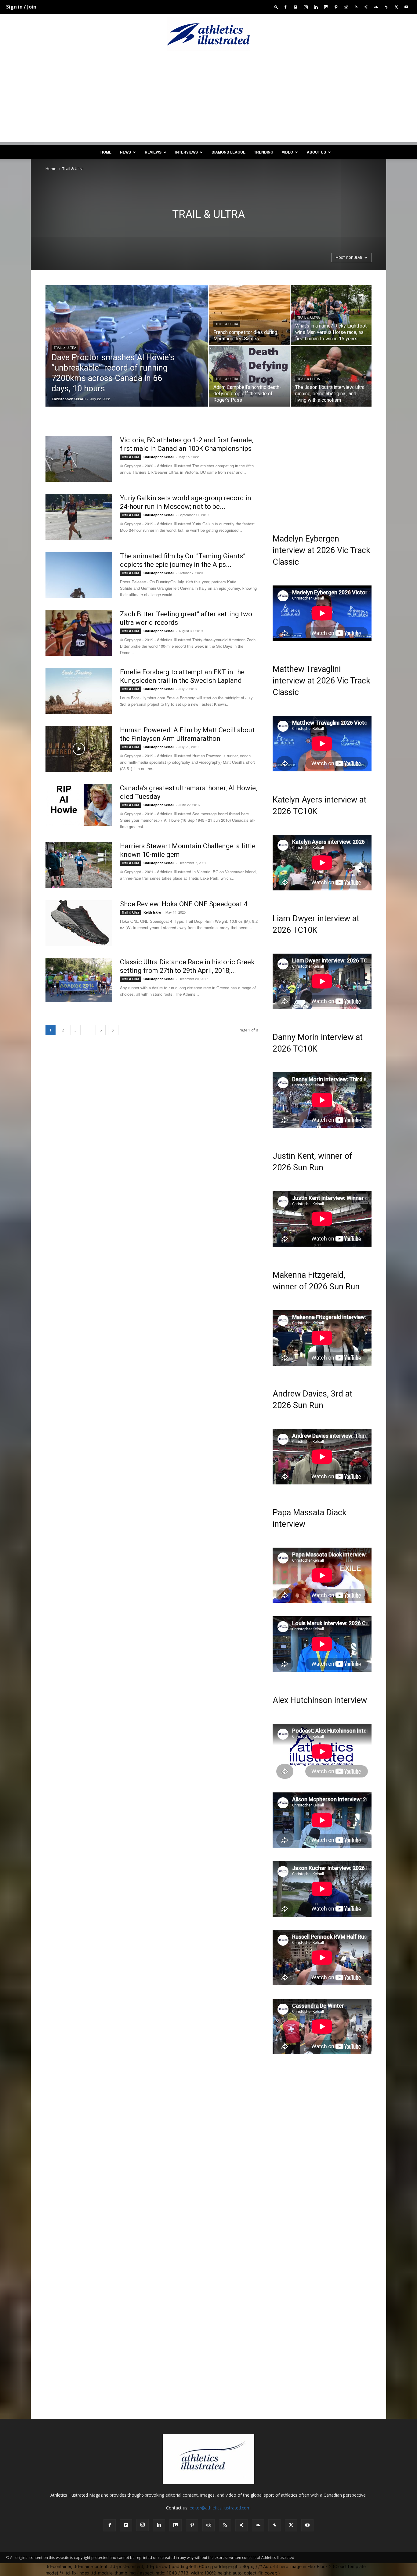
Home (106, 152)
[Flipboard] (296, 7)
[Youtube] (406, 7)
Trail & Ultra (65, 348)
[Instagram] (306, 7)
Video (287, 152)
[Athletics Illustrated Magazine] (209, 34)
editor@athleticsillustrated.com (220, 2508)
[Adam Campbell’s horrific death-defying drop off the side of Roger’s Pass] (249, 372)
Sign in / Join (21, 7)
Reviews (153, 152)
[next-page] (113, 1030)
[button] (276, 7)
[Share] (366, 7)
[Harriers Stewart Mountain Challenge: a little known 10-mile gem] (79, 865)
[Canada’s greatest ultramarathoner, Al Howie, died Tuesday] (79, 805)
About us (316, 152)
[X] (396, 7)
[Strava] (386, 7)
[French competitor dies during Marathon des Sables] (249, 315)
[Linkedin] (316, 7)
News (125, 152)
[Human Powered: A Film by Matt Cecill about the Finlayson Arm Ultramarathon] (79, 749)
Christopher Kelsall (69, 399)
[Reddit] (346, 7)
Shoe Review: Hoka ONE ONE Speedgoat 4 (184, 904)
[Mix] (326, 7)
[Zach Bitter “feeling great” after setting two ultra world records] (79, 633)
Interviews (187, 152)
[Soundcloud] (376, 7)
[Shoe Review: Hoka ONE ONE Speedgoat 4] (79, 923)
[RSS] (356, 7)
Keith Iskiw (152, 912)
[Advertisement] (209, 100)
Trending (264, 152)
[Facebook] (285, 7)
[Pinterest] (336, 7)
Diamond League (228, 152)
